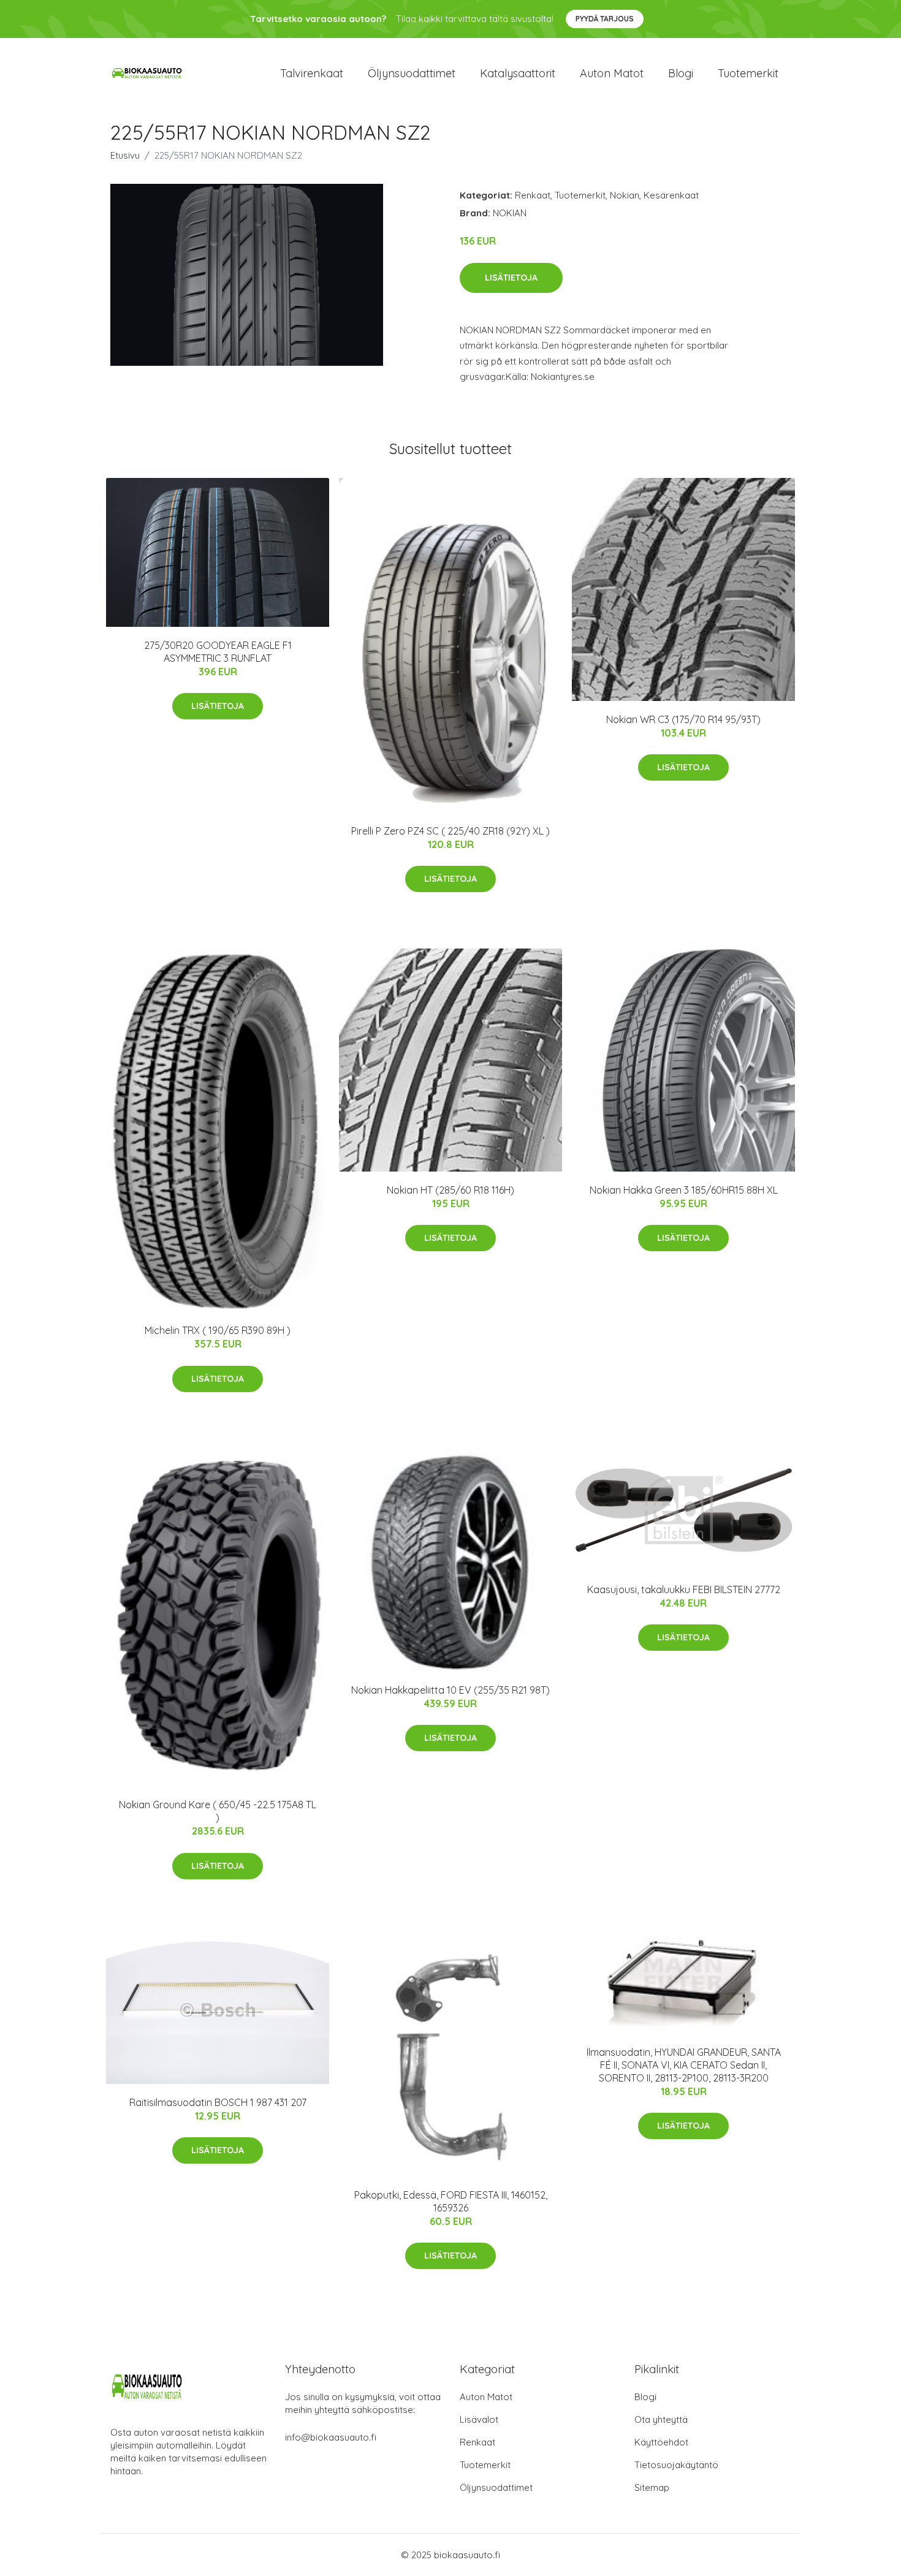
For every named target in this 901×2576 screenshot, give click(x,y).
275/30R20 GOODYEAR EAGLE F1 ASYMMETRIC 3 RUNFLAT (218, 652)
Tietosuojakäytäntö (676, 2465)
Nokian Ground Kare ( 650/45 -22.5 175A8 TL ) (218, 1811)
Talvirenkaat (312, 73)
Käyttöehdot (661, 2442)
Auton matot (612, 73)
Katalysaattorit (518, 73)
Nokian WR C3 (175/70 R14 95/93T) (683, 719)
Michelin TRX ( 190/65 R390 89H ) (218, 1330)
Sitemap (652, 2487)
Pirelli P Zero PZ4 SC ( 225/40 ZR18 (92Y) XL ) (450, 831)
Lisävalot (479, 2419)
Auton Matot (486, 2397)
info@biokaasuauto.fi (331, 2437)
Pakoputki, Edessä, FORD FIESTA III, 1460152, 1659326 (451, 2201)
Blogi (681, 73)
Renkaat (533, 195)
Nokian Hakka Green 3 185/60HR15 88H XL (684, 1190)
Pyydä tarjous (605, 19)
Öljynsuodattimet (412, 73)
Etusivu (125, 155)
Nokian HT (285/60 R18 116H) (450, 1190)
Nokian (625, 195)
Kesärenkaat (671, 195)
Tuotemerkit (748, 73)
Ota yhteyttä (661, 2419)
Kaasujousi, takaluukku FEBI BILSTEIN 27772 (684, 1589)
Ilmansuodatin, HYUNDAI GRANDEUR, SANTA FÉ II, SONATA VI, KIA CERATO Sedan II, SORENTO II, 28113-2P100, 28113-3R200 (684, 2065)
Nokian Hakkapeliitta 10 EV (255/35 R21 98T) (450, 1690)
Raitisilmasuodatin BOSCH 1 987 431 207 (218, 2102)
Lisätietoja (511, 278)
